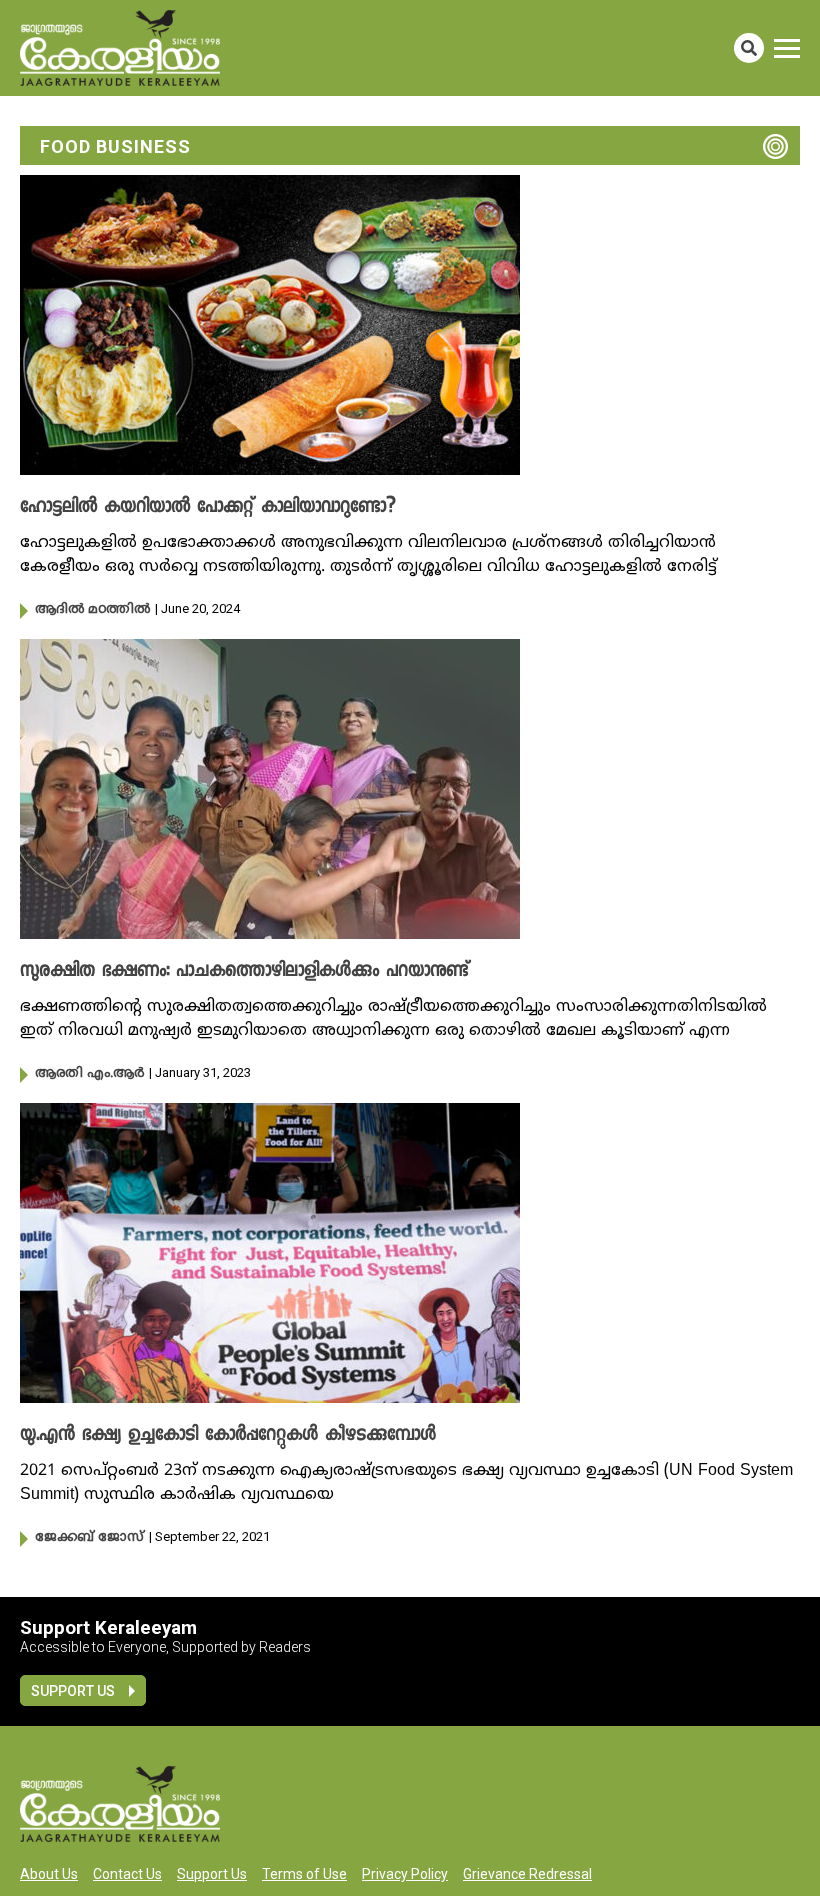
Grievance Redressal (527, 1874)
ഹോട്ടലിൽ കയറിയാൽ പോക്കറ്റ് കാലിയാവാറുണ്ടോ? (208, 508)
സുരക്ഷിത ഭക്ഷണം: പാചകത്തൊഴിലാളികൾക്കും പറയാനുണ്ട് (244, 972)
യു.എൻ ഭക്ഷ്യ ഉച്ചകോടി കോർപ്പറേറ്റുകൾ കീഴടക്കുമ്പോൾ (228, 1436)
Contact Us (127, 1874)
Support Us (73, 1691)
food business (115, 146)
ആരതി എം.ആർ (89, 1074)
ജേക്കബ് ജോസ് (89, 1538)
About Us (49, 1874)
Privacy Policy (405, 1874)
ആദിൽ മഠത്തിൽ (92, 610)
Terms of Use (304, 1874)
